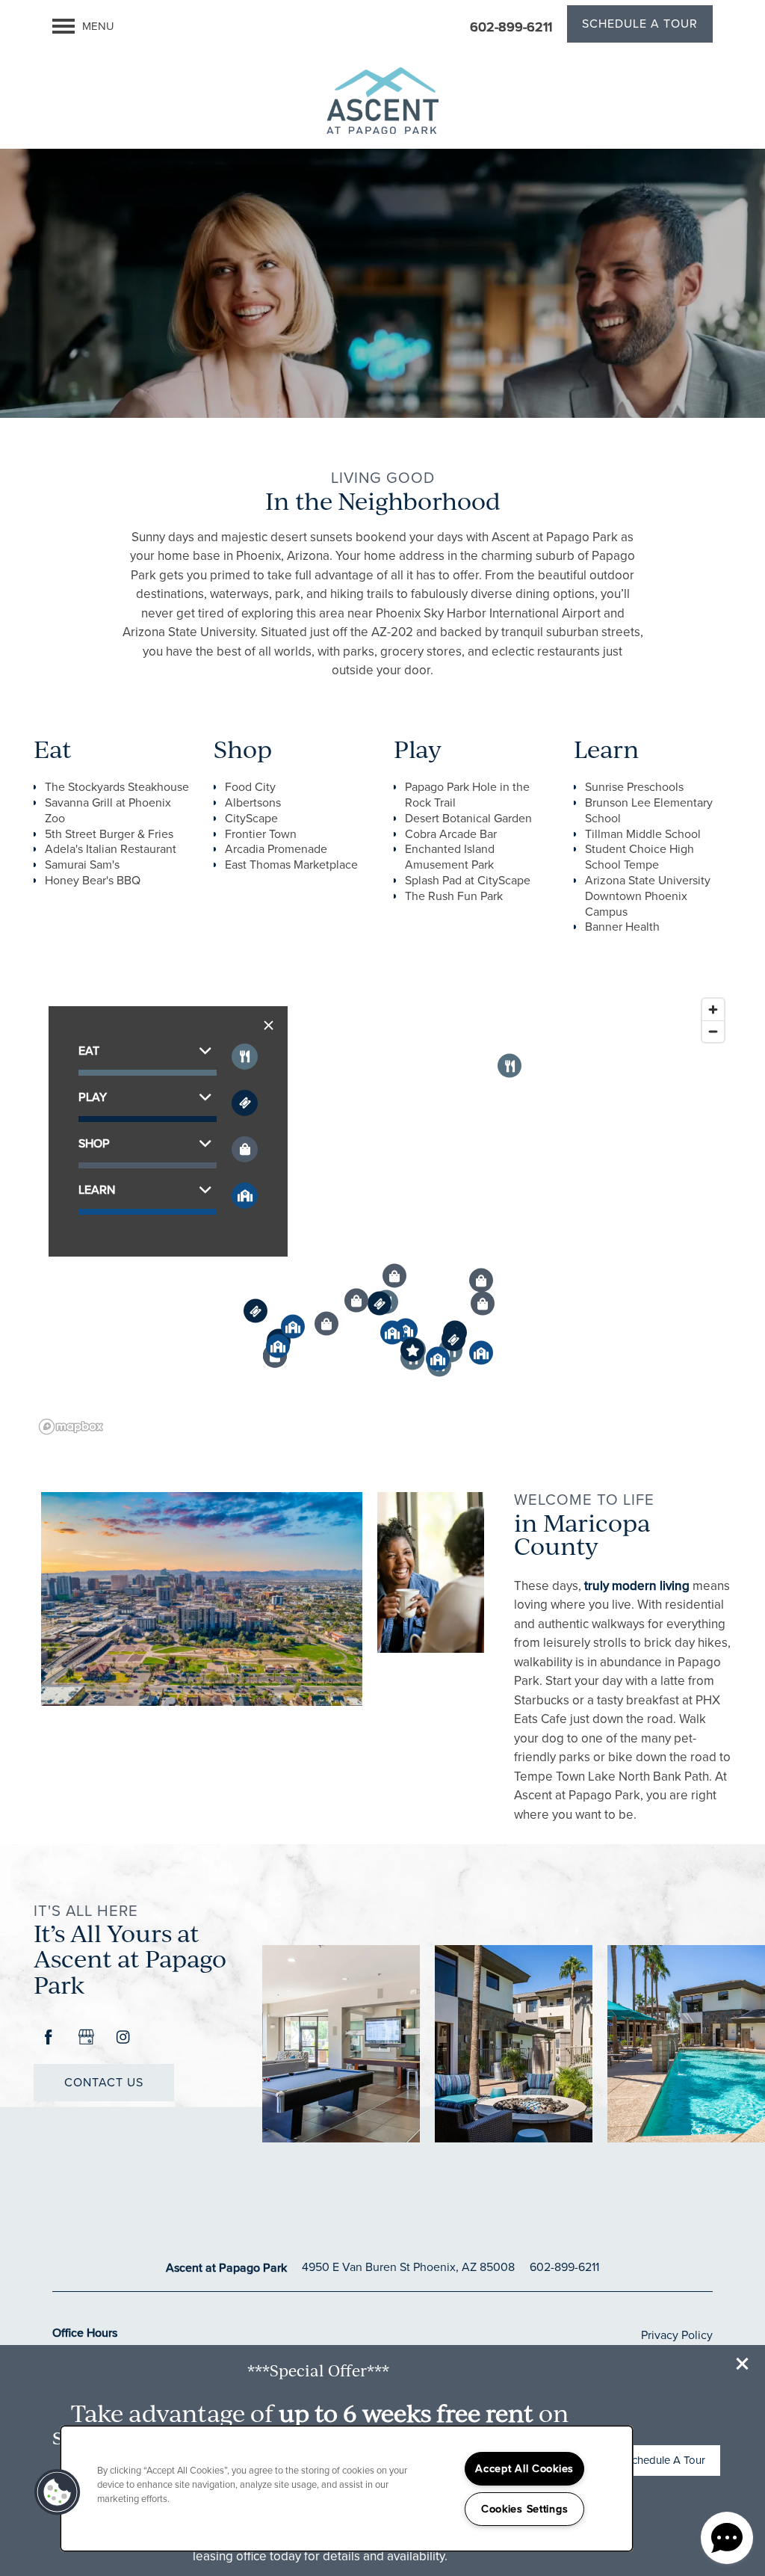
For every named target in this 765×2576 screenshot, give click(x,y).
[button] (743, 2364)
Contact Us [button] (104, 2082)
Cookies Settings (525, 2509)
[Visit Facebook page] (49, 2038)
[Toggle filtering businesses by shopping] (245, 1149)
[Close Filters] (269, 1025)
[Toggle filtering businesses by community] (245, 1196)
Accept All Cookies (524, 2468)
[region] (382, 1215)
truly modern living (637, 1586)
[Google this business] (86, 2038)
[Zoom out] (713, 1031)
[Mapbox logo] (71, 1427)
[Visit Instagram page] (123, 2038)
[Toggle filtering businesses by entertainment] (245, 1103)
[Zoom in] (713, 1010)
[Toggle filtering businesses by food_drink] (245, 1057)
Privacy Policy (677, 2335)
